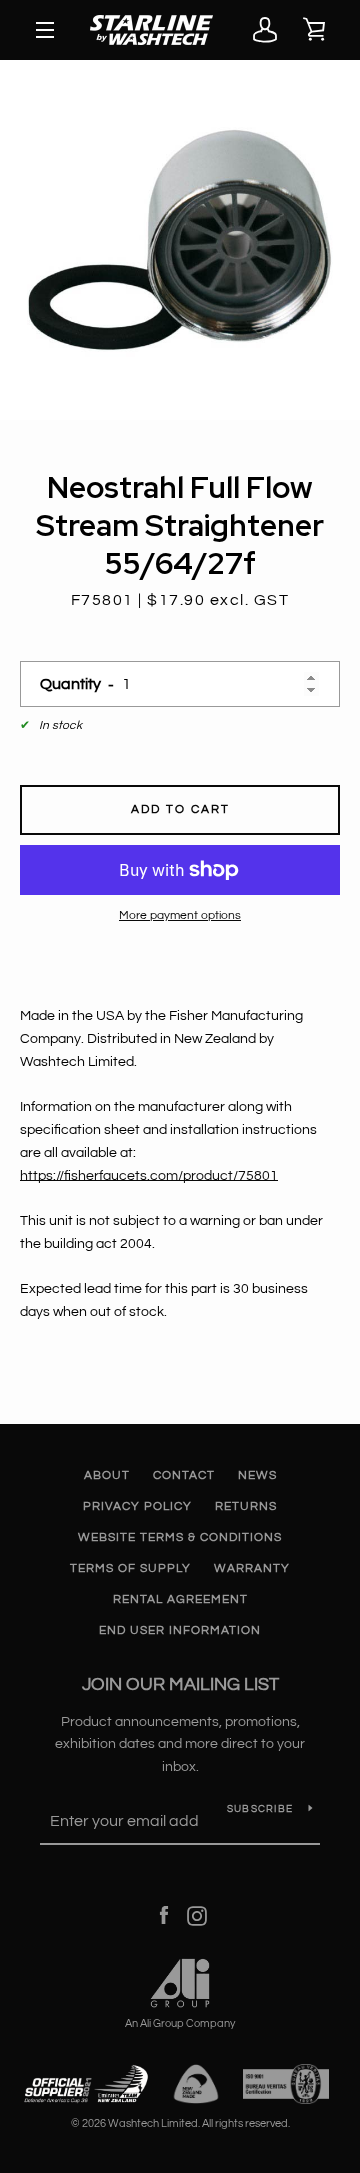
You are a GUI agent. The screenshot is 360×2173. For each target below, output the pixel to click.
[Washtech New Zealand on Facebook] (164, 1916)
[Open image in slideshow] (180, 240)
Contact (184, 1475)
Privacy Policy (137, 1506)
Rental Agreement (180, 1599)
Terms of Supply (130, 1568)
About (107, 1475)
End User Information (180, 1630)
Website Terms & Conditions (180, 1537)
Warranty (252, 1568)
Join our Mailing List (180, 1684)
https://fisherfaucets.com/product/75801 (149, 1176)
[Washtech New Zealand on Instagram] (197, 1916)
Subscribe (260, 1809)
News (257, 1475)
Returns (246, 1506)
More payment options (180, 915)
